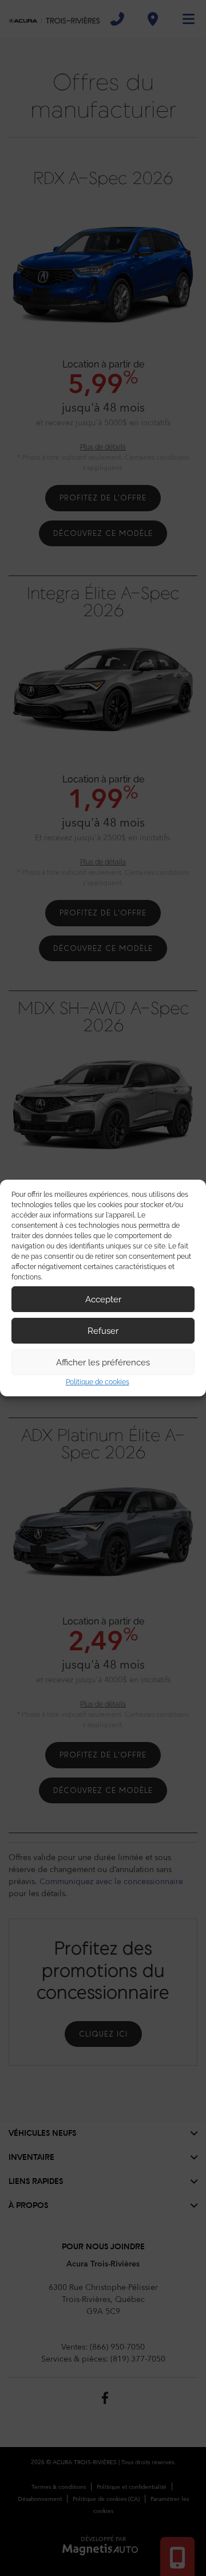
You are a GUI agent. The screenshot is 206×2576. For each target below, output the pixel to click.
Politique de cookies (98, 1382)
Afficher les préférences (103, 1363)
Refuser (103, 1331)
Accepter (103, 1299)
